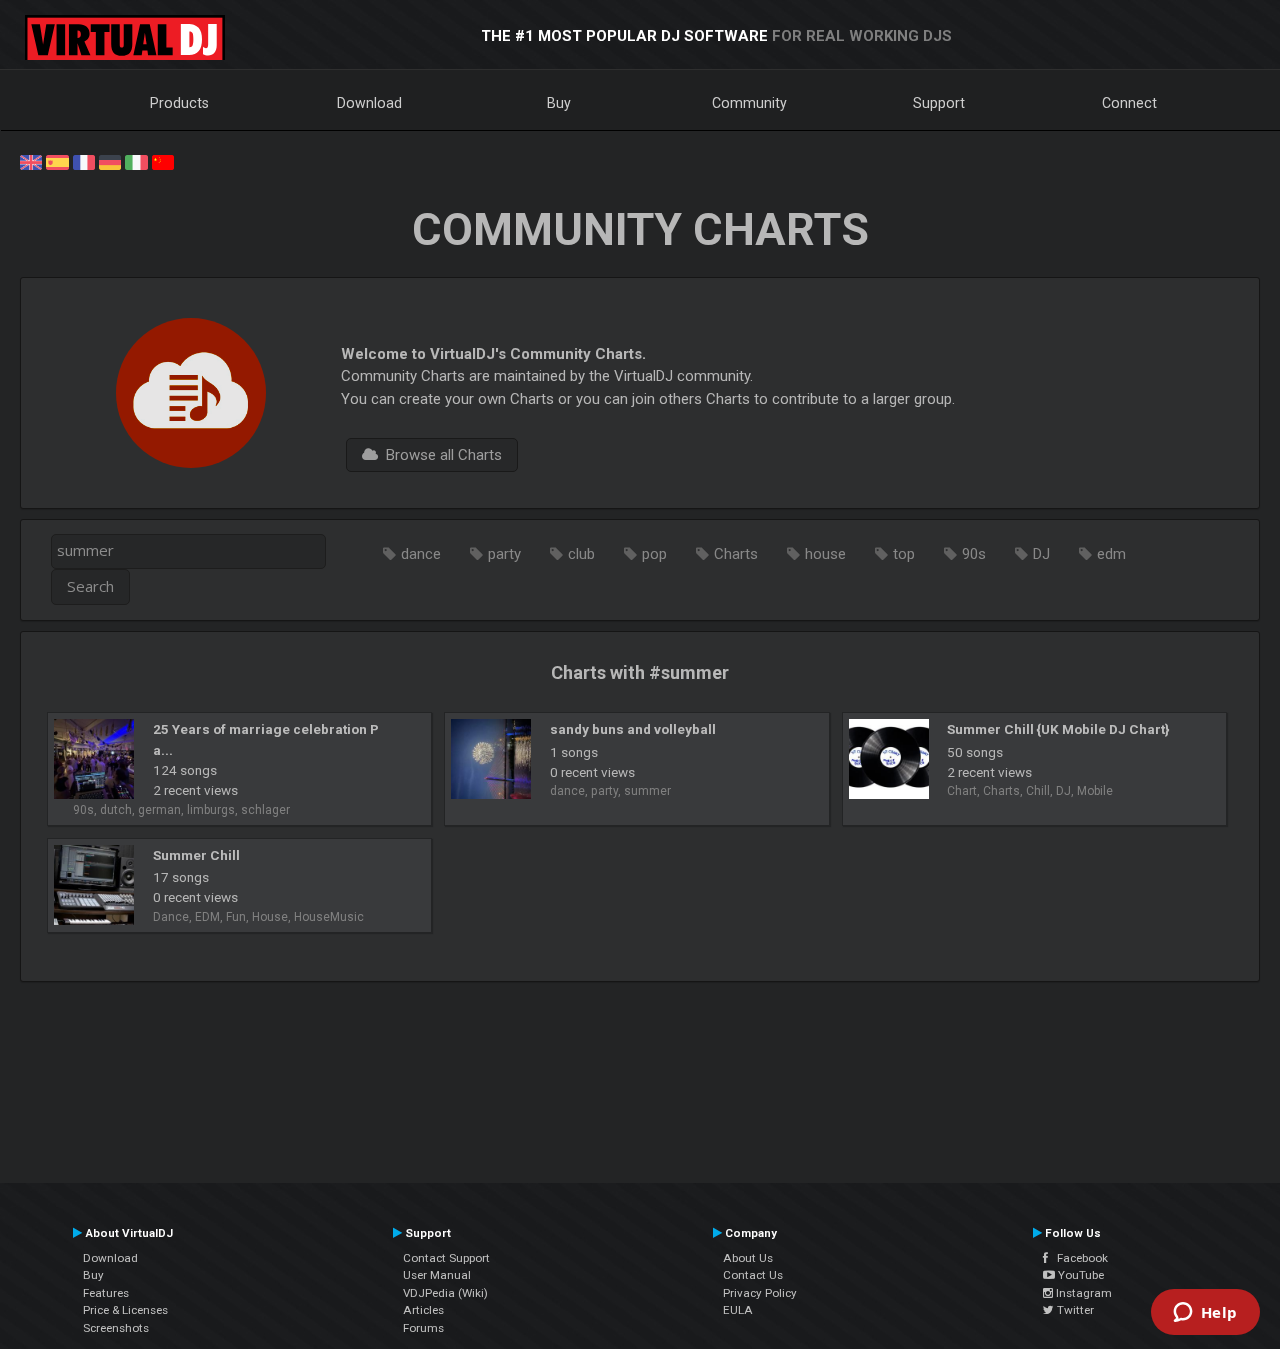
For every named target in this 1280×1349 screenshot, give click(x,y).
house (825, 554)
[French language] (84, 161)
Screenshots (116, 1328)
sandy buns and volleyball (633, 729)
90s (974, 554)
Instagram (1082, 1293)
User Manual (437, 1275)
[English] (31, 161)
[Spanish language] (57, 161)
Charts (736, 554)
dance (421, 554)
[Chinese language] (163, 161)
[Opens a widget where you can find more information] (1205, 1314)
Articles (423, 1310)
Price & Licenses (125, 1310)
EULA (738, 1310)
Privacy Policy (760, 1293)
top (904, 554)
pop (654, 554)
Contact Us (753, 1275)
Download (369, 103)
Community (749, 103)
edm (1111, 554)
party (504, 554)
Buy (559, 103)
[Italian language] (136, 161)
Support (939, 103)
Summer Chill (196, 855)
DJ (1041, 554)
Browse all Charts (440, 455)
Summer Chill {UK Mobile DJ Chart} (1058, 729)
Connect (1129, 103)
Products (179, 103)
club (581, 554)
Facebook (1078, 1258)
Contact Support (446, 1258)
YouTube (1079, 1275)
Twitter (1074, 1310)
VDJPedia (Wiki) (445, 1293)
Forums (423, 1328)
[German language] (110, 161)
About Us (748, 1258)
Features (106, 1293)
